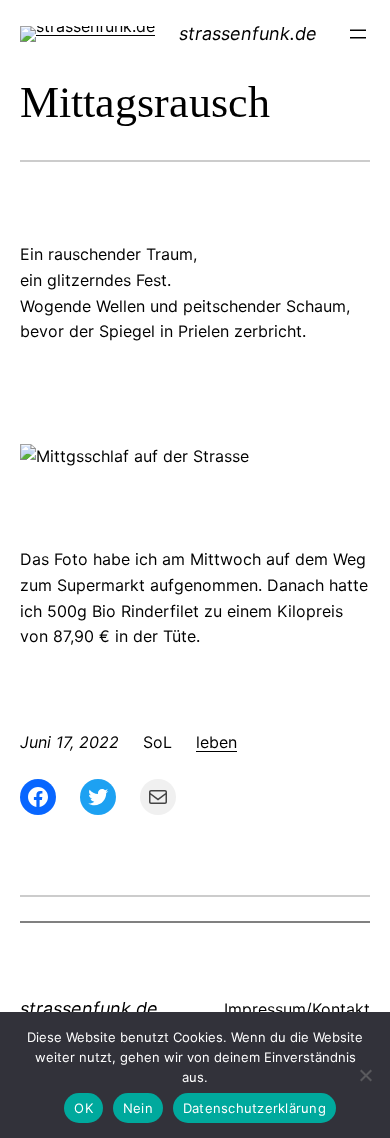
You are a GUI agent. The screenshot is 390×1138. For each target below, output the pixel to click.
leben (216, 742)
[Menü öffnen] (358, 34)
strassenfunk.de (248, 33)
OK (83, 1108)
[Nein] (365, 1075)
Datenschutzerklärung (254, 1108)
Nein (138, 1108)
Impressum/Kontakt (297, 1009)
